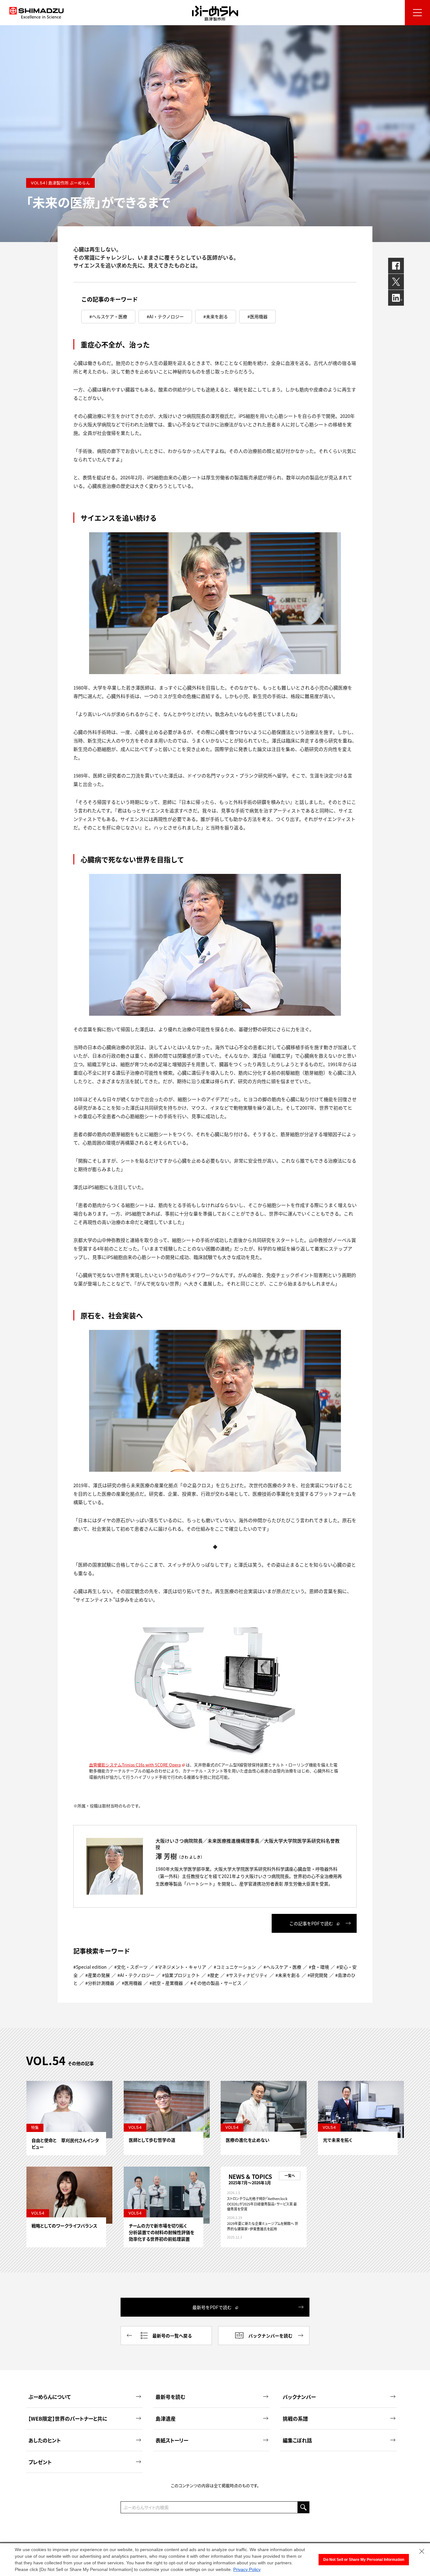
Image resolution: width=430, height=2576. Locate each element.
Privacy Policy (247, 2569)
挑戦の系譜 (295, 2418)
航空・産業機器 (167, 1983)
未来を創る (217, 316)
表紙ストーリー (172, 2440)
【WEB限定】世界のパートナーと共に (68, 2418)
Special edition (91, 1967)
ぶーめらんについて (50, 2397)
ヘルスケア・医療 (110, 316)
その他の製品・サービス (217, 1983)
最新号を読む (170, 2397)
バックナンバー (299, 2397)
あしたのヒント (45, 2440)
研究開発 (319, 1975)
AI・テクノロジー (167, 316)
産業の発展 (99, 1975)
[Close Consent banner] (422, 2551)
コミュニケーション (236, 1967)
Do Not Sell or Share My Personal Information (364, 2560)
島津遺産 (166, 2418)
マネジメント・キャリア (182, 1967)
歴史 (214, 1975)
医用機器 (259, 316)
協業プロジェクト (182, 1975)
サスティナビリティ (248, 1975)
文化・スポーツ (132, 1967)
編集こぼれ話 (297, 2440)
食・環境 (320, 1967)
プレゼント (40, 2462)
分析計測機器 (101, 1983)
